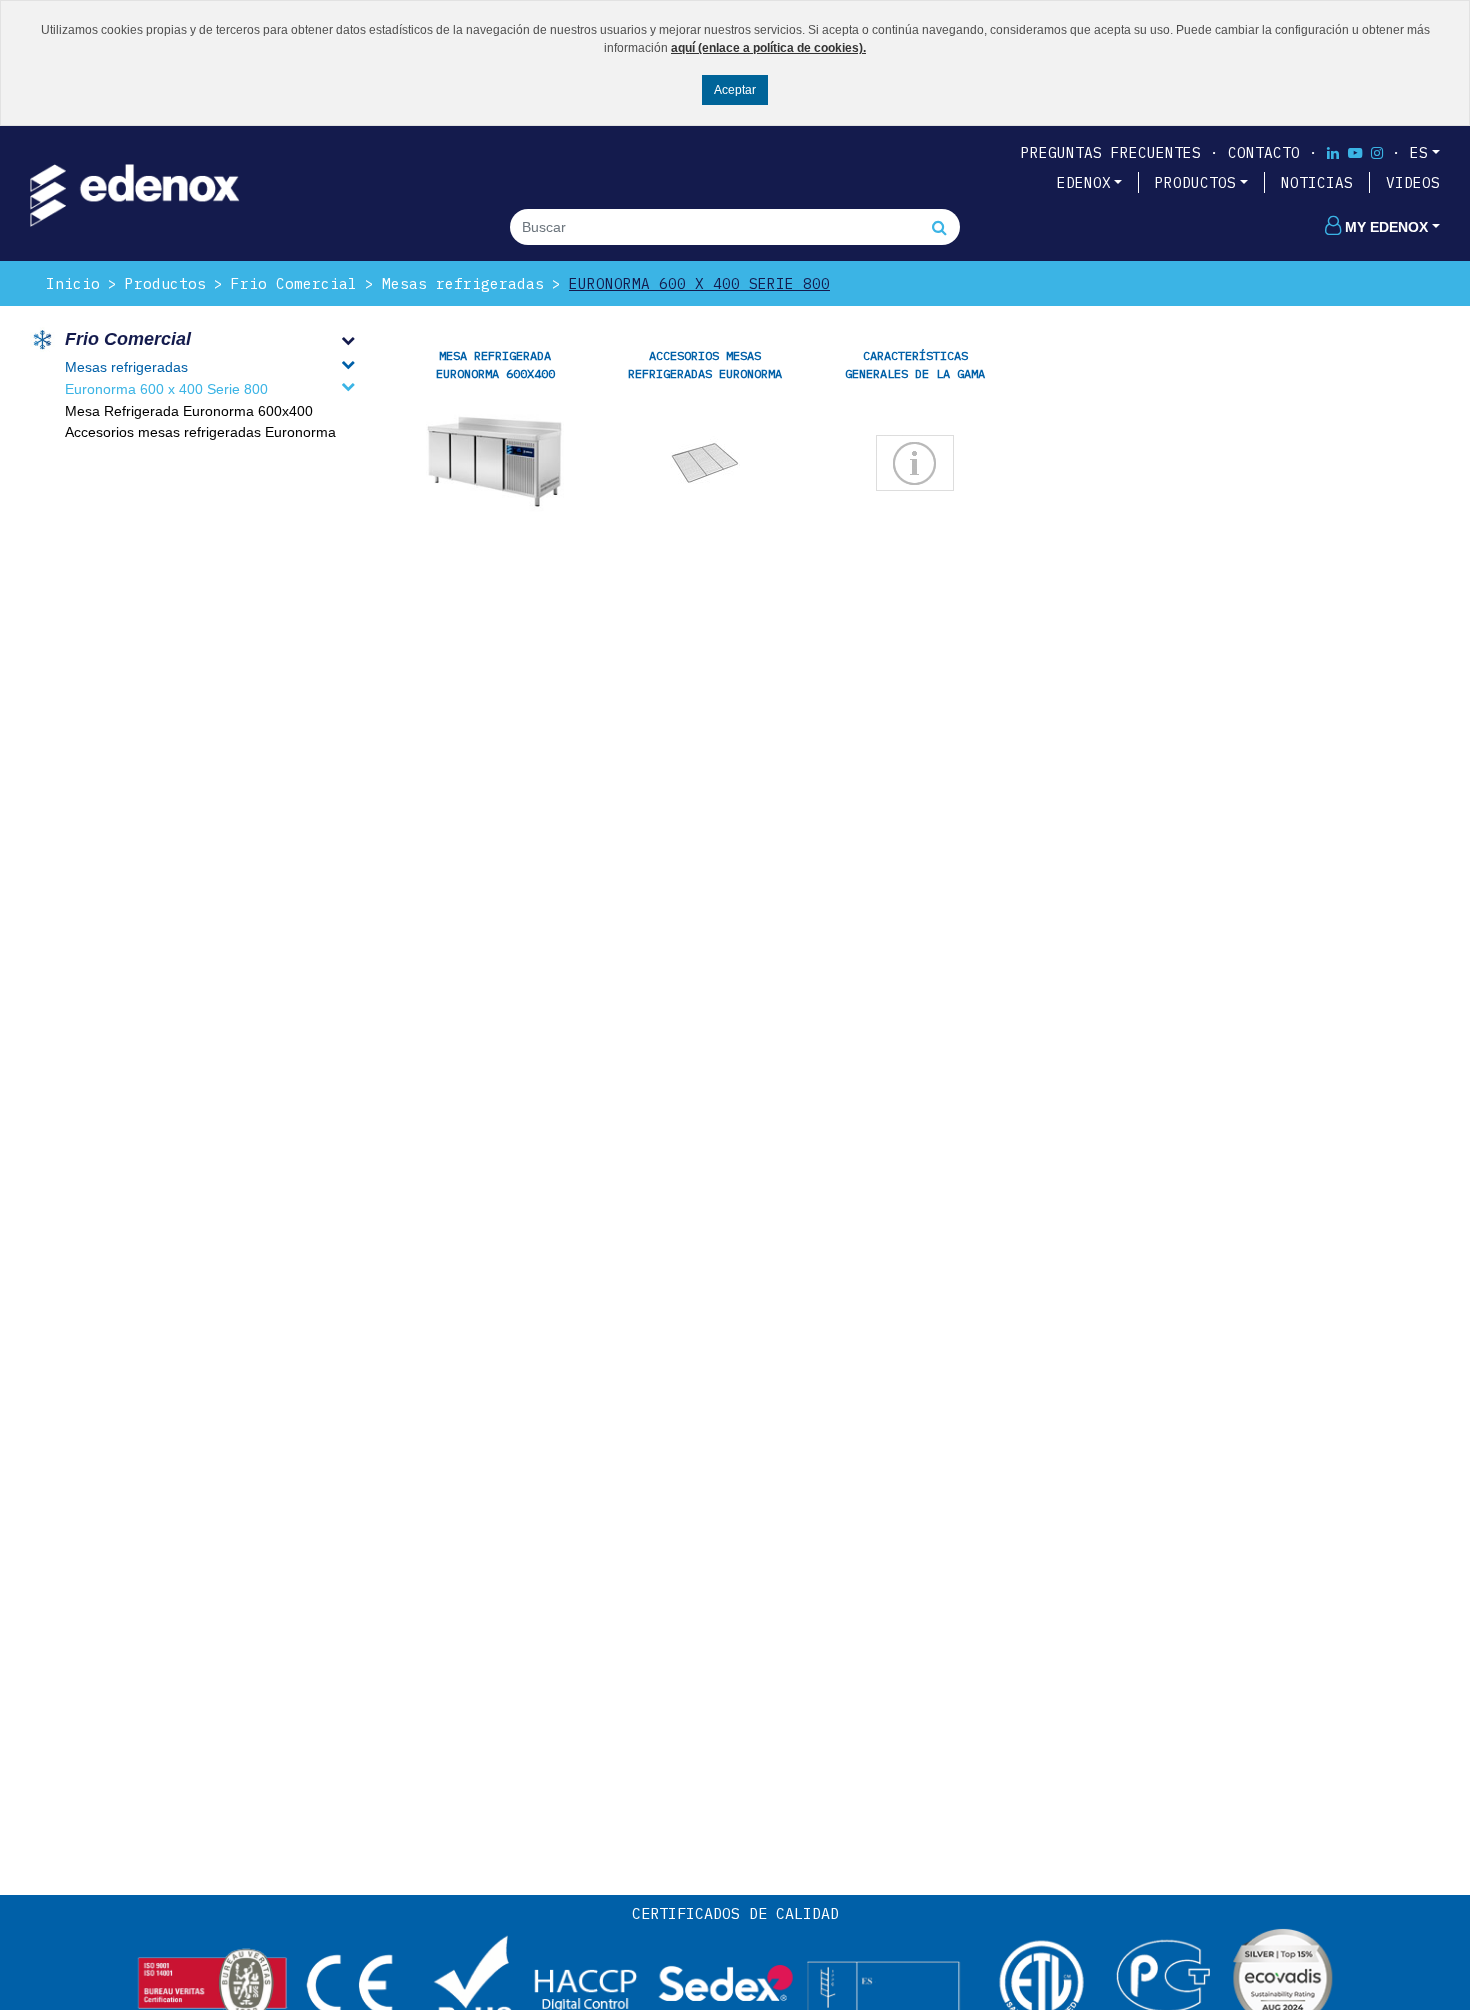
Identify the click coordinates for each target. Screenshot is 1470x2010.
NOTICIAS (1317, 182)
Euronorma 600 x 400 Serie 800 (699, 283)
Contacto (1264, 152)
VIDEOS (1413, 182)
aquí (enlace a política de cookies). (768, 48)
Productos (165, 283)
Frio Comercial (294, 283)
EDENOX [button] (1084, 182)
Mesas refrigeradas (463, 283)
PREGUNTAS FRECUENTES (1111, 152)
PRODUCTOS (1195, 182)
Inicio (73, 283)
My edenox (1386, 227)
